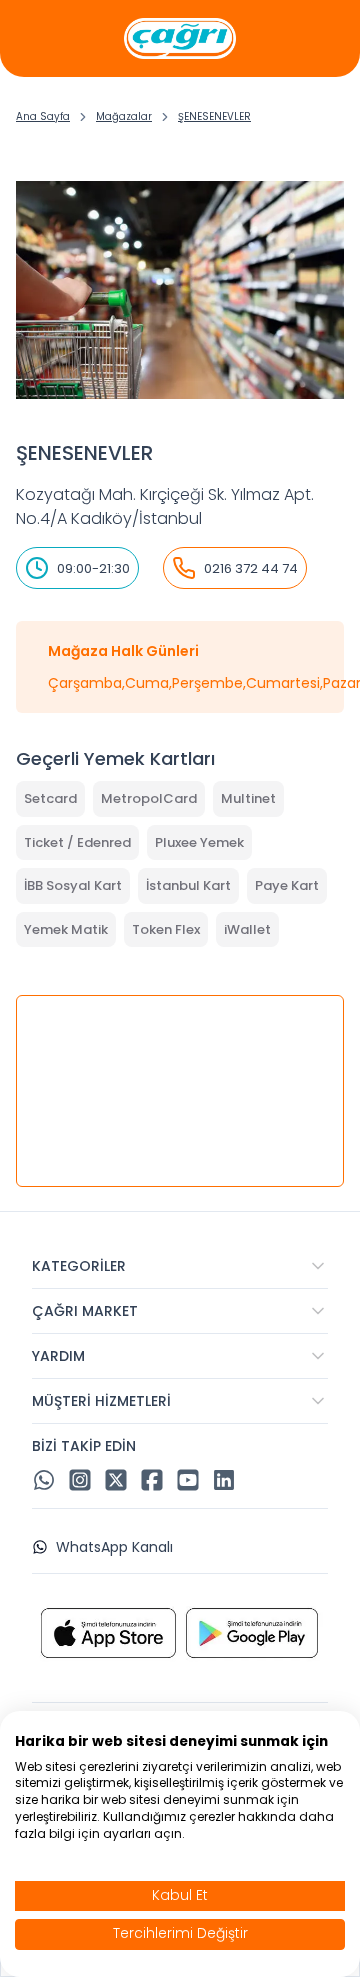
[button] (180, 1266)
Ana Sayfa (43, 116)
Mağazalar (124, 116)
